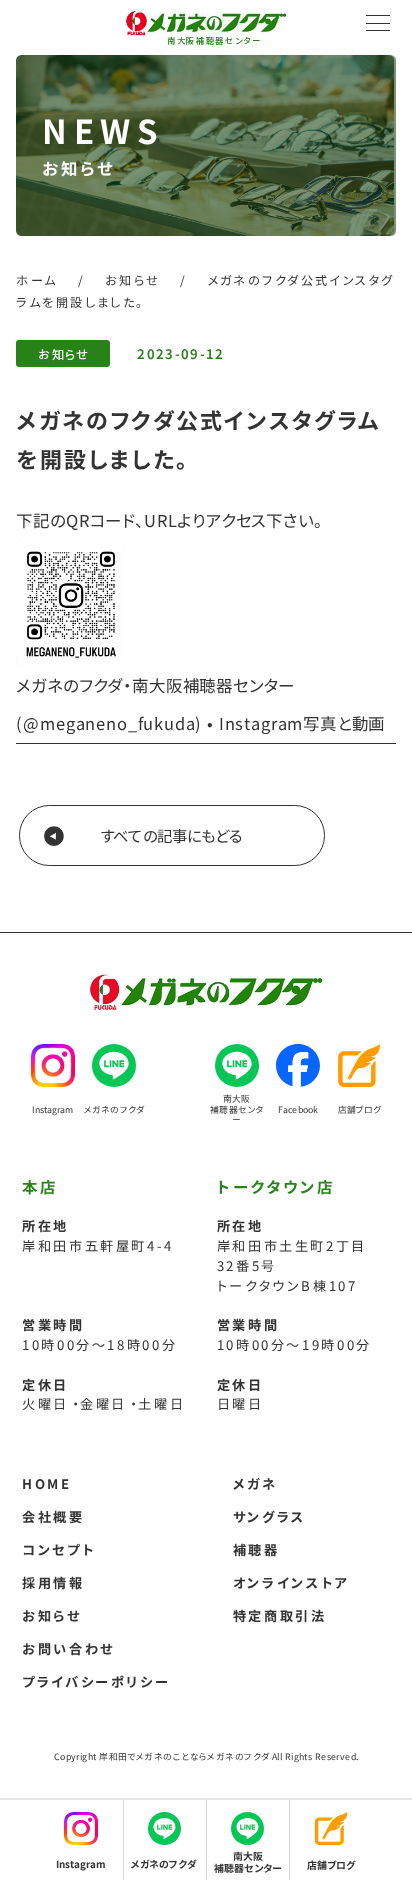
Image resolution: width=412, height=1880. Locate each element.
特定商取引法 (280, 1615)
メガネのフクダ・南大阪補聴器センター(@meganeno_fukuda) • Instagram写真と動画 (200, 704)
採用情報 (53, 1582)
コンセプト (58, 1549)
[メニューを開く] (378, 22)
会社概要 (53, 1516)
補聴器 (256, 1549)
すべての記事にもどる (171, 835)
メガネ (255, 1483)
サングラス (269, 1516)
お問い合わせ (68, 1648)
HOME (47, 1483)
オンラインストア (291, 1582)
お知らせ (63, 353)
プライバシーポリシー (96, 1681)
